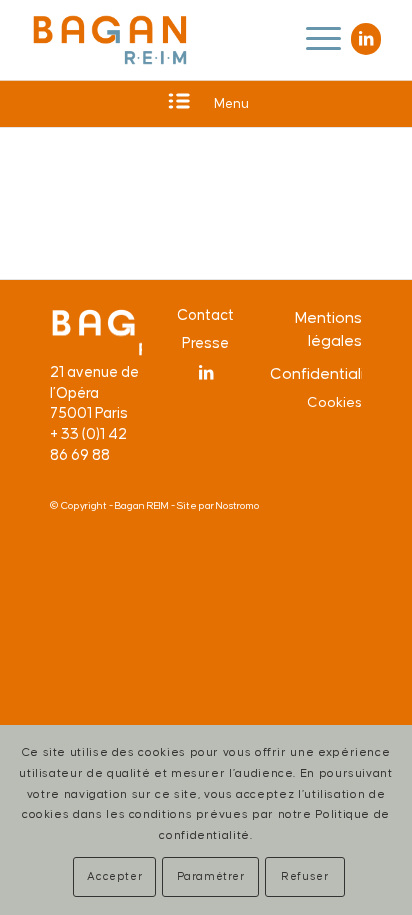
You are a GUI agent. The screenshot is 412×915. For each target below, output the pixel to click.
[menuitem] (313, 40)
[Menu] (313, 40)
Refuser (304, 876)
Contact (205, 315)
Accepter (114, 876)
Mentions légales (328, 329)
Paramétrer (211, 876)
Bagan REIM (142, 506)
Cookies (334, 403)
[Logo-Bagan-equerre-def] (110, 40)
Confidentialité (316, 374)
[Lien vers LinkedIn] (366, 39)
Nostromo (238, 506)
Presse (205, 343)
